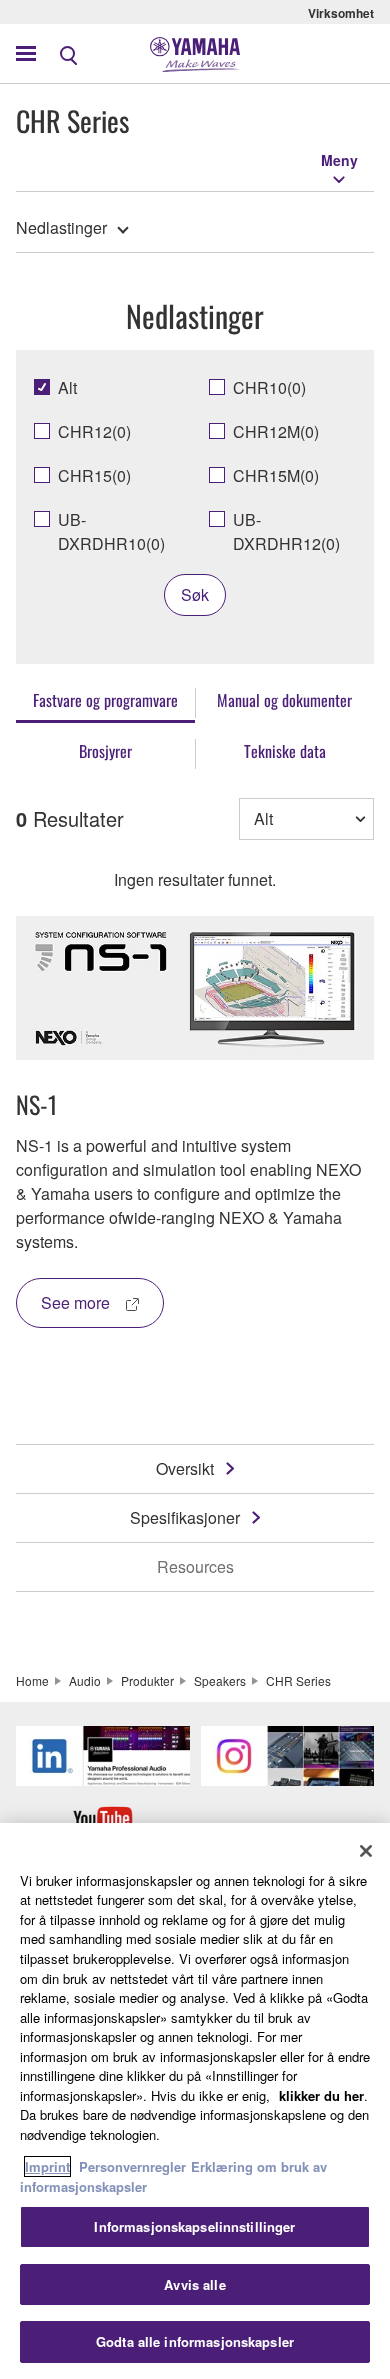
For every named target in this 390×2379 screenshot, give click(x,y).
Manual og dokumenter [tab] (284, 700)
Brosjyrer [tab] (105, 751)
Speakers (220, 1680)
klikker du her (321, 2095)
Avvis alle (194, 2284)
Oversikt (185, 1468)
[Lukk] (366, 1851)
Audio (85, 1680)
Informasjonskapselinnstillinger (194, 2226)
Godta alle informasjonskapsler (195, 2341)
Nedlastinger (61, 227)
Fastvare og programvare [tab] (105, 700)
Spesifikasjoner (185, 1517)
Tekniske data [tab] (285, 751)
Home (32, 1680)
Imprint (47, 2166)
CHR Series (298, 1680)
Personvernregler (132, 2166)
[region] (195, 2101)
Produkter (147, 1680)
